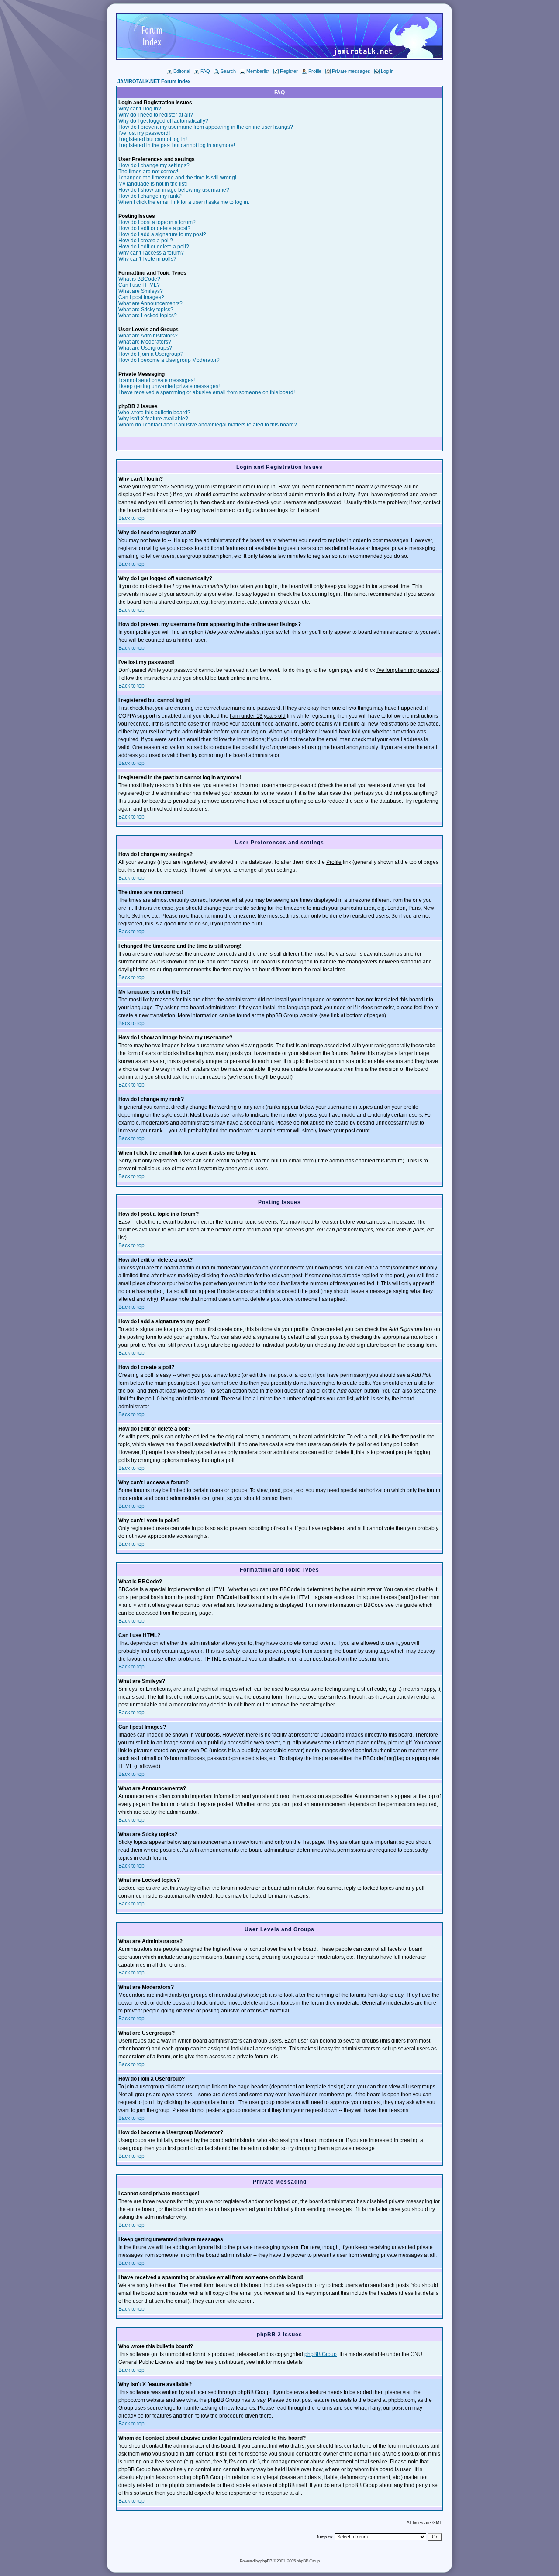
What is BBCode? (139, 279)
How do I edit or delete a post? (154, 228)
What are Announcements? (150, 303)
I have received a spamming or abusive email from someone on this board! (207, 392)
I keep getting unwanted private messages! (169, 386)
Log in (387, 71)
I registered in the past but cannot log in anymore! (177, 145)
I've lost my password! (144, 133)
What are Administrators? (148, 336)
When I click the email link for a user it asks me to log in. (184, 202)
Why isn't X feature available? (153, 419)
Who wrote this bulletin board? (154, 413)
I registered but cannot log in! (153, 139)
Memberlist (258, 71)
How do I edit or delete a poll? (154, 247)
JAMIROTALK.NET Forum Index (154, 81)
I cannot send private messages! (157, 380)
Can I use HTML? (139, 285)
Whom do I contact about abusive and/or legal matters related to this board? (208, 425)
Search (228, 71)
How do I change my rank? (150, 196)
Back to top (131, 518)
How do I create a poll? (146, 241)
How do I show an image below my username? (174, 190)
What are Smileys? (141, 291)
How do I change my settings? (154, 165)
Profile (315, 71)
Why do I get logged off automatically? (163, 121)
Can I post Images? (141, 297)
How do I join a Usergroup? (151, 354)
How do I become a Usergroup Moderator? (169, 360)
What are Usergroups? (145, 348)
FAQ (205, 71)
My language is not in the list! (153, 184)
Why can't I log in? (140, 109)
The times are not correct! (148, 172)
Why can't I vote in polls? (147, 259)
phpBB (266, 2561)
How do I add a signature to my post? (162, 234)
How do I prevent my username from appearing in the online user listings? (206, 127)
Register (289, 71)
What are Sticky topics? (146, 310)
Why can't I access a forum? (151, 253)
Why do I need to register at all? (156, 115)
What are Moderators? (145, 342)
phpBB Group (321, 2354)
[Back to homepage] (279, 57)
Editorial (182, 71)
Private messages (351, 71)
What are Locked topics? (148, 316)
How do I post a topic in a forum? (157, 222)
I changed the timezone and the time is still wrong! (177, 178)
